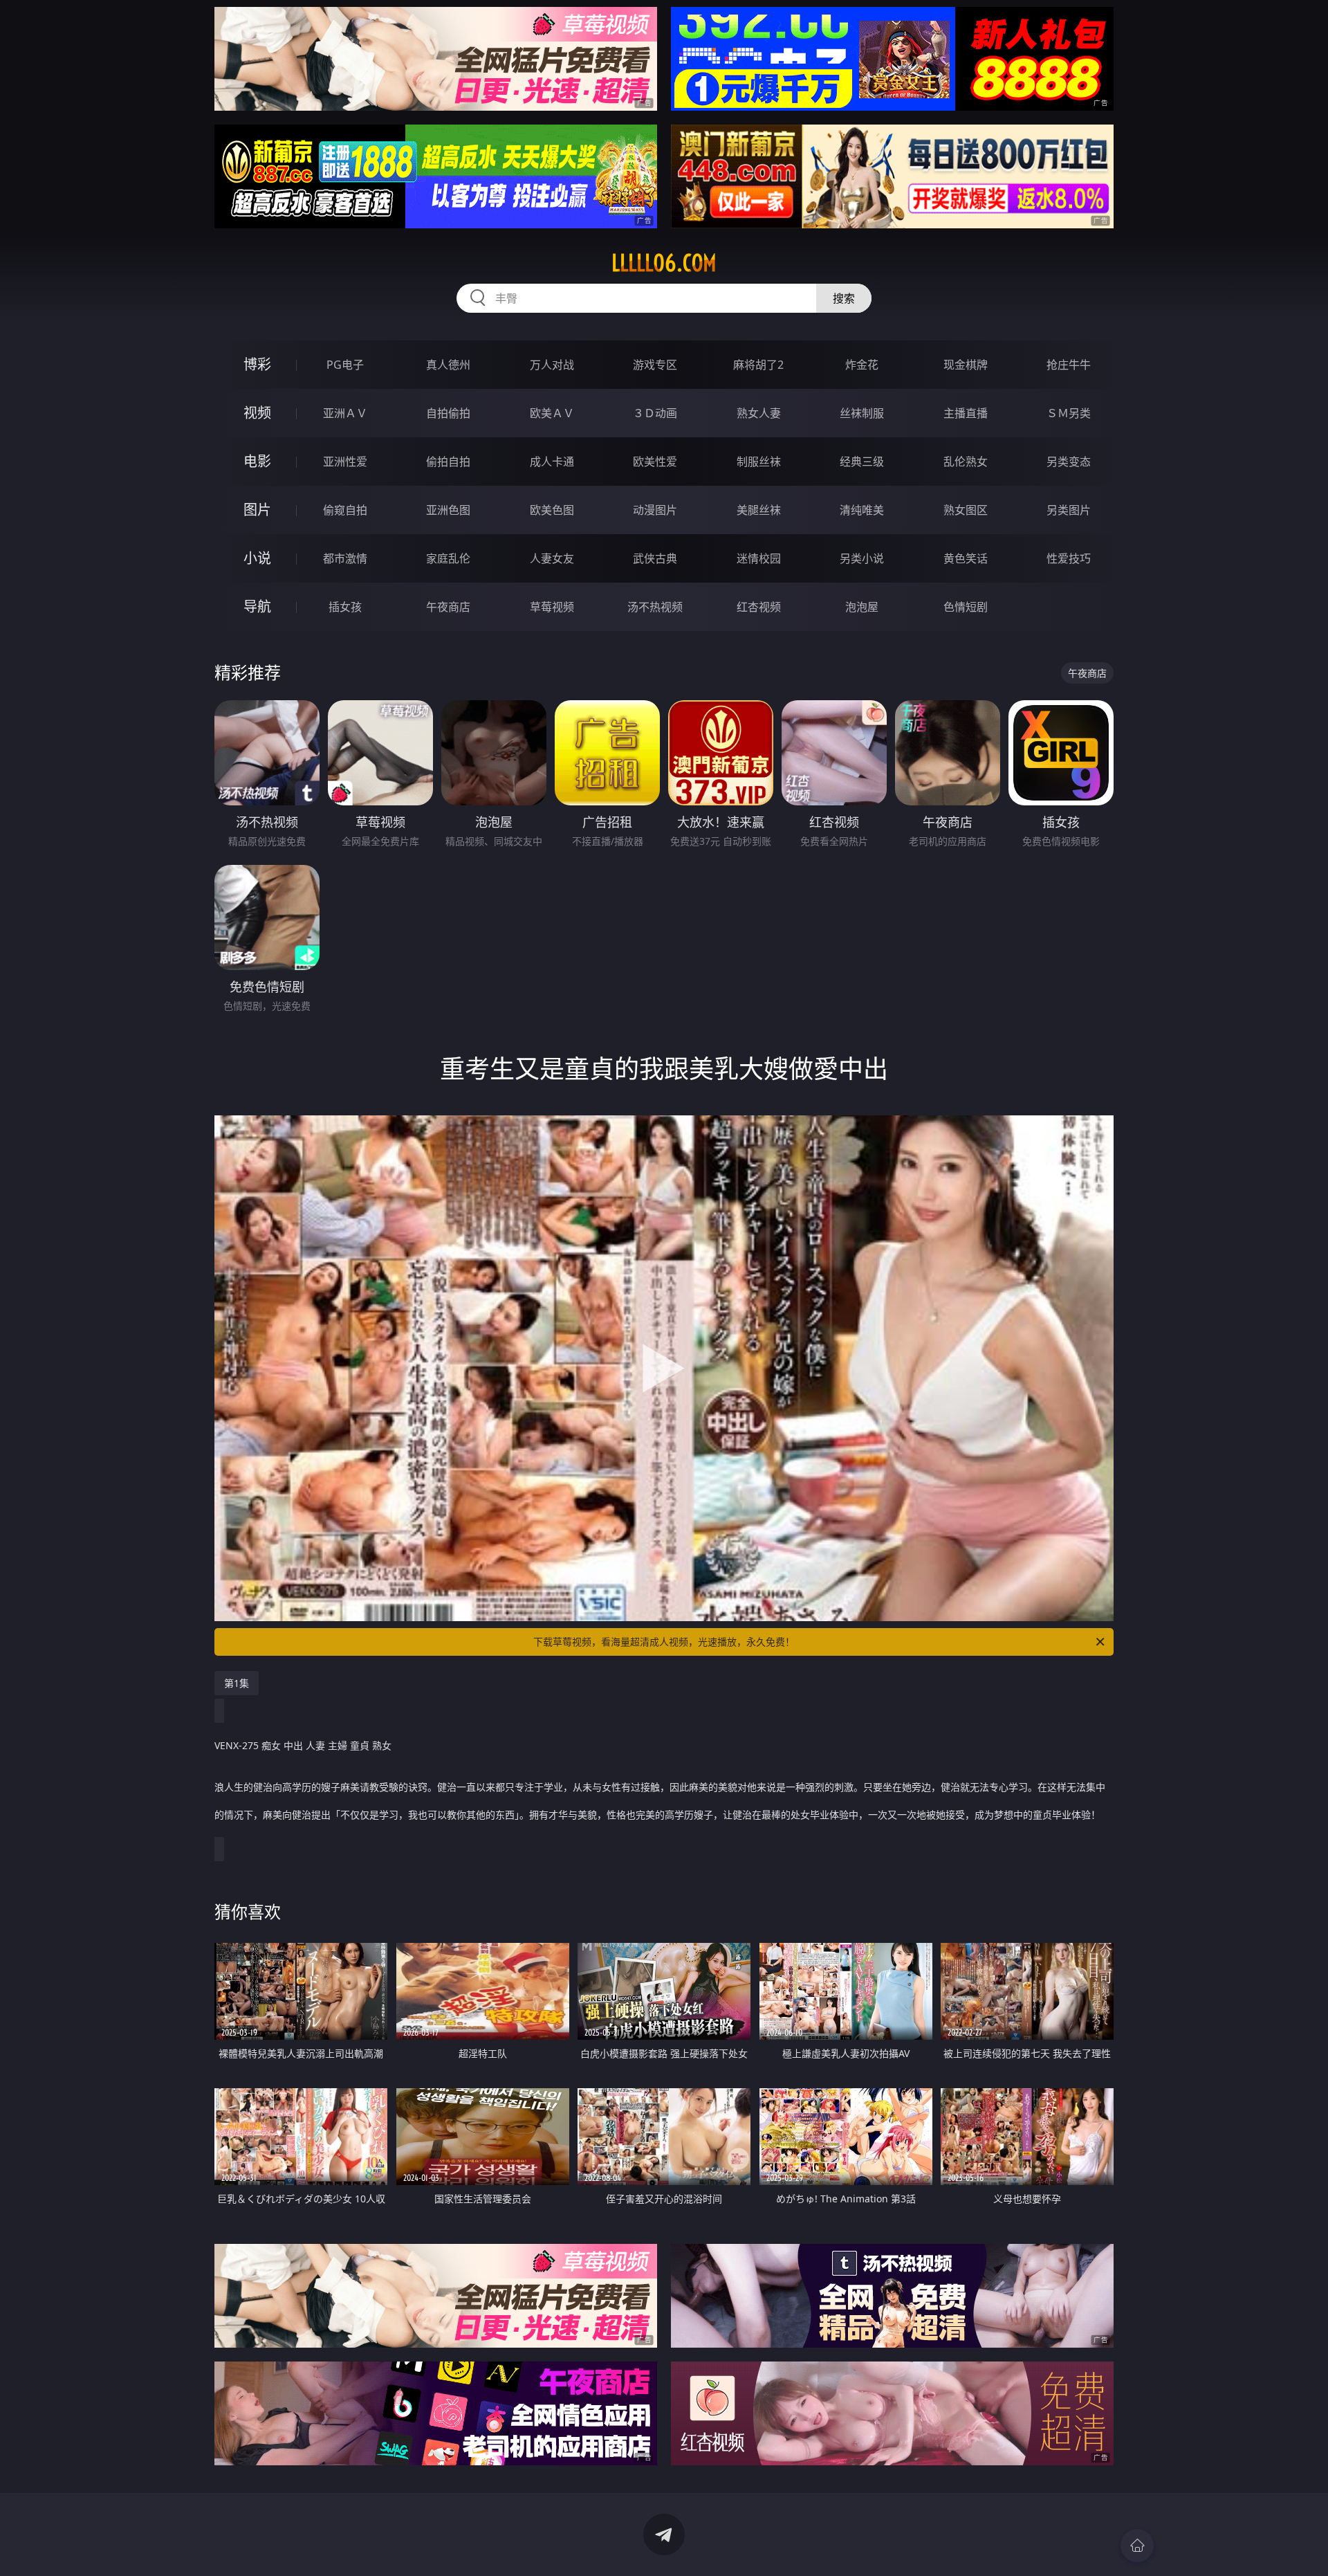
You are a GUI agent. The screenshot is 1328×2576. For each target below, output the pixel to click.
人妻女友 (552, 558)
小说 (257, 558)
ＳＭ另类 (1069, 413)
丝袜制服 (862, 413)
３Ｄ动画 (655, 413)
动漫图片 (655, 510)
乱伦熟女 (966, 462)
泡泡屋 (862, 607)
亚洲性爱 (345, 462)
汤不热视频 (655, 607)
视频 (257, 413)
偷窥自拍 (345, 510)
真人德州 (448, 365)
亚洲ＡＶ (345, 413)
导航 (257, 606)
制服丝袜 (759, 462)
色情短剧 (966, 607)
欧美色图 (552, 510)
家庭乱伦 (448, 558)
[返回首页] (1137, 2546)
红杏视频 (759, 607)
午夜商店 (448, 607)
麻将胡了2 (758, 365)
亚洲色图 (448, 510)
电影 (257, 461)
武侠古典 (655, 558)
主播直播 (966, 413)
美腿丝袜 (759, 510)
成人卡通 (552, 462)
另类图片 (1069, 510)
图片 (257, 510)
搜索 (844, 298)
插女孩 (345, 607)
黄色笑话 (966, 558)
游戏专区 (655, 365)
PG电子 (345, 365)
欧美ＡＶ (552, 413)
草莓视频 (552, 607)
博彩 (257, 364)
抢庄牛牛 (1069, 365)
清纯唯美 (862, 510)
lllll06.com (664, 263)
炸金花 (862, 365)
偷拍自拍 (448, 462)
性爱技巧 (1069, 558)
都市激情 (345, 558)
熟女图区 (966, 510)
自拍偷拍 (448, 413)
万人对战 (552, 365)
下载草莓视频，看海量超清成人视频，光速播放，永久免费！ (664, 1642)
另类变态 (1069, 462)
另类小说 (862, 558)
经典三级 (862, 462)
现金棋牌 (966, 365)
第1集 (237, 1683)
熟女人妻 (759, 413)
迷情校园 (759, 558)
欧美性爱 (655, 462)
